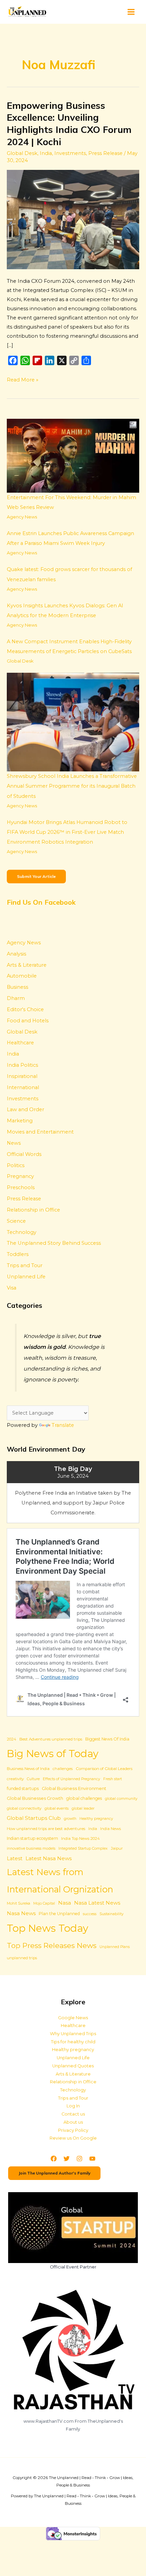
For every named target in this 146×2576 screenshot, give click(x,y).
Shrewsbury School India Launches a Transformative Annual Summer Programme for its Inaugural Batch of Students (72, 786)
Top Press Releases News (52, 1945)
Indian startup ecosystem (32, 1838)
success (90, 1914)
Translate (63, 1425)
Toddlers (18, 1254)
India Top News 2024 (80, 1838)
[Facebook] (54, 2159)
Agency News (22, 517)
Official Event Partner (73, 2267)
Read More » (23, 379)
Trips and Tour (25, 1265)
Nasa (65, 1903)
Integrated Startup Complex (83, 1849)
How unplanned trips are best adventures (46, 1829)
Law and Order (25, 1109)
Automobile (22, 976)
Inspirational (22, 1076)
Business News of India (28, 1769)
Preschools (21, 1187)
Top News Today (48, 1928)
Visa (12, 1288)
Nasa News (21, 1913)
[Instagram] (79, 2159)
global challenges (84, 1798)
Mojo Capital (44, 1903)
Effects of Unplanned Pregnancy (71, 1779)
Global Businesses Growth (35, 1798)
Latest (15, 1859)
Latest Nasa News (49, 1858)
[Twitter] (67, 2159)
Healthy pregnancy (96, 1819)
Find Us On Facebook (41, 902)
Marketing (20, 1121)
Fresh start (113, 1779)
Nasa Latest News (97, 1903)
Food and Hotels (28, 1021)
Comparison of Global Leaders (104, 1769)
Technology (22, 1232)
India (46, 153)
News (14, 1143)
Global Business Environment (74, 1788)
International (23, 1087)
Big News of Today (53, 1754)
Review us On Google (73, 2138)
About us (73, 2122)
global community (121, 1799)
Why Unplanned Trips (73, 2034)
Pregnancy (20, 1176)
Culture (33, 1779)
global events (57, 1808)
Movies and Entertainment (40, 1132)
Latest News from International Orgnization (60, 1881)
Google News (73, 2018)
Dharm (16, 998)
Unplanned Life (26, 1277)
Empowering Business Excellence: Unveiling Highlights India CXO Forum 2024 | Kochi (69, 124)
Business (17, 987)
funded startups (23, 1788)
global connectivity (24, 1808)
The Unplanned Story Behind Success (54, 1243)
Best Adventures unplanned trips (51, 1739)
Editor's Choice (25, 1009)
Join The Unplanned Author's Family (54, 2173)
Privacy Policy (73, 2130)
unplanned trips (22, 1958)
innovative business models (31, 1849)
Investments (70, 153)
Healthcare (20, 1043)
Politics (16, 1165)
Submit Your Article (36, 876)
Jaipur (117, 1848)
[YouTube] (92, 2159)
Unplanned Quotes (73, 2066)
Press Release (105, 153)
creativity (15, 1779)
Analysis (16, 954)
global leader (83, 1808)
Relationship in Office (33, 1210)
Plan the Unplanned (59, 1914)
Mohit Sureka (19, 1903)
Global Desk (22, 153)
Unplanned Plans (115, 1947)
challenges (63, 1769)
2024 (12, 1739)
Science (16, 1221)
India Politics (22, 1065)
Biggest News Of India (107, 1739)
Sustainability (112, 1914)
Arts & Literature (27, 965)
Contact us (73, 2114)
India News (111, 1829)
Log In (73, 2106)
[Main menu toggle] (131, 12)
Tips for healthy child (73, 2042)
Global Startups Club (34, 1818)
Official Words (24, 1154)
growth (70, 1819)
